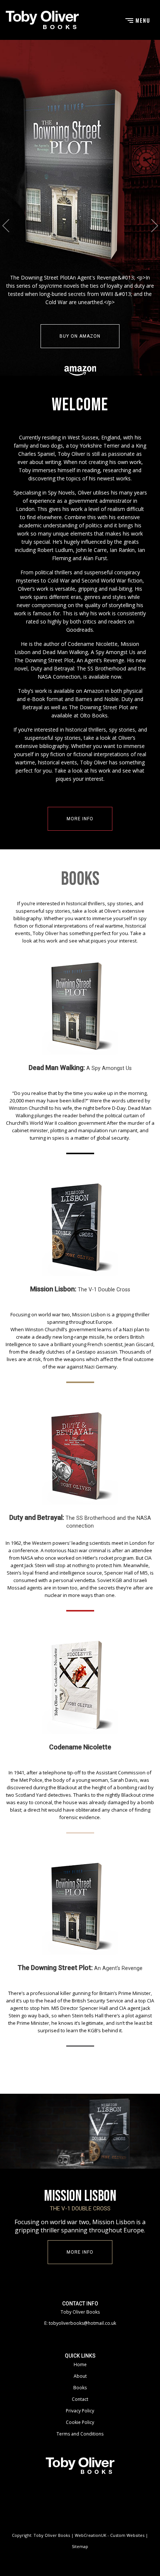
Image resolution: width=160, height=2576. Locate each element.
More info (80, 827)
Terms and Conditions (80, 2442)
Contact (80, 2407)
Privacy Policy (80, 2419)
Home (80, 2373)
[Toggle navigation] (137, 20)
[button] (6, 230)
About (80, 2384)
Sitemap (80, 2555)
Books (80, 2396)
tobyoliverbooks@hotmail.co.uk (82, 2331)
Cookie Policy (80, 2430)
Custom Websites (127, 2543)
